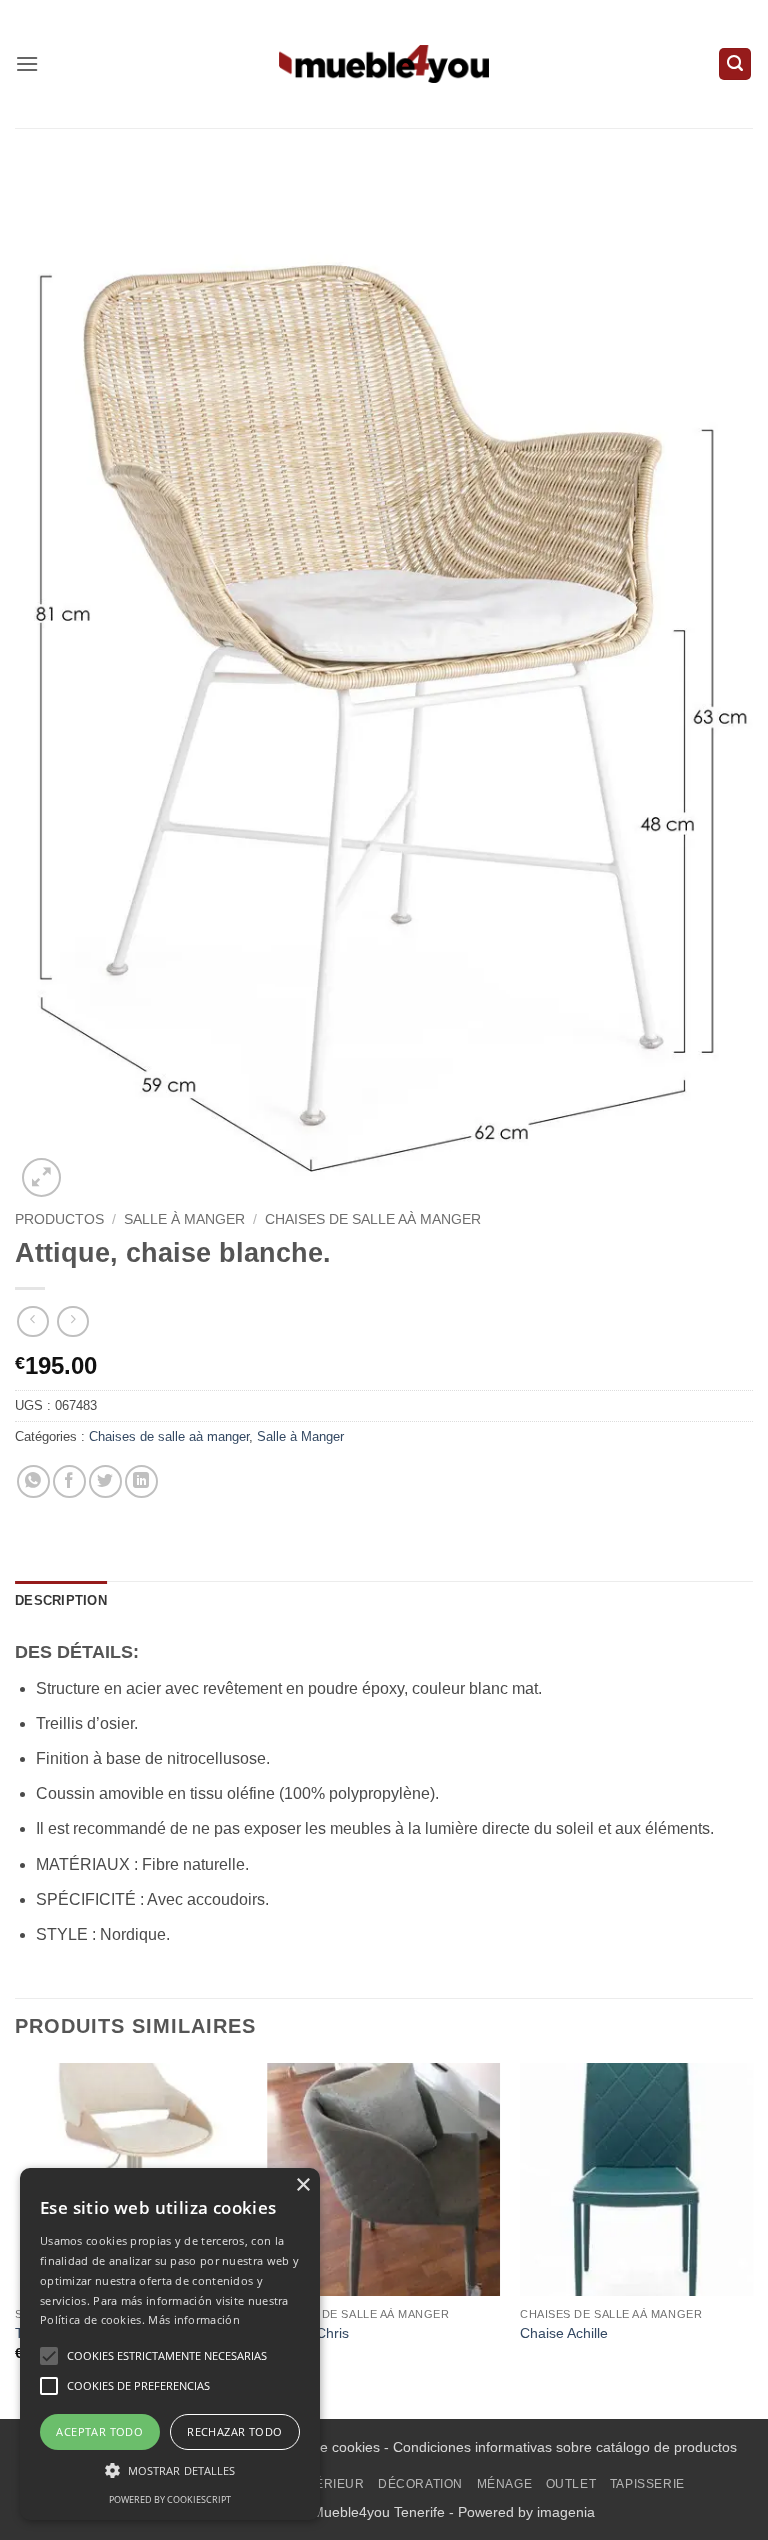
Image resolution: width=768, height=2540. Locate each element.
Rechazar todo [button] (234, 2431)
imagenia (566, 2512)
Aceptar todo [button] (99, 2431)
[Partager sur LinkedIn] (141, 1481)
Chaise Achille (564, 2333)
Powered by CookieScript (170, 2499)
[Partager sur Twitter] (105, 1481)
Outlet (571, 2484)
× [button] (302, 2185)
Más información (194, 2319)
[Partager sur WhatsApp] (33, 1481)
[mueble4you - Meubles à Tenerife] (384, 63)
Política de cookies (321, 2447)
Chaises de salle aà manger (373, 1219)
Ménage (505, 2484)
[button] (27, 63)
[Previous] (16, 2238)
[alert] (170, 2344)
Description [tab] (61, 1600)
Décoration (420, 2484)
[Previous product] (72, 1321)
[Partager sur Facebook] (69, 1481)
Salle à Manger (184, 1219)
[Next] (752, 2238)
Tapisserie (647, 2484)
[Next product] (32, 1321)
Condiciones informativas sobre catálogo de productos (565, 2447)
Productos (59, 1219)
